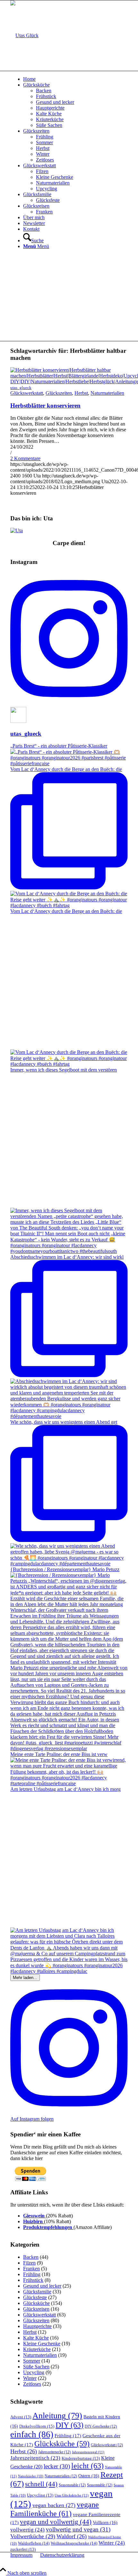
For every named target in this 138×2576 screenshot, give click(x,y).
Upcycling (34, 2372)
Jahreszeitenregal (88, 2452)
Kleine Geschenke (42, 2344)
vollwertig (27, 2530)
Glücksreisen (36, 2309)
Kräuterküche (37, 2349)
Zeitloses (32, 2384)
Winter (30, 2378)
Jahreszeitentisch (35, 2458)
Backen (31, 2257)
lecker (57, 2466)
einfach (32, 2434)
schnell (41, 2484)
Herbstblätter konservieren (45, 406)
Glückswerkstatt (27, 393)
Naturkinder (31, 2476)
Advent (21, 2417)
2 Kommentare (25, 458)
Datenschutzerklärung (62, 2555)
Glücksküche (36, 2303)
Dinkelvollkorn (37, 2426)
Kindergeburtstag (81, 2458)
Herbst (81, 393)
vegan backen (54, 2505)
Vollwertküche (33, 2536)
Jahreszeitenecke (54, 2452)
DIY (69, 2425)
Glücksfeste (35, 2297)
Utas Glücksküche (72, 2495)
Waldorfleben (34, 2543)
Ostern (89, 2476)
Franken (31, 2269)
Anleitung (57, 2416)
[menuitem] (75, 79)
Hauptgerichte (37, 2326)
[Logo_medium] (24, 35)
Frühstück (33, 2280)
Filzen (29, 2263)
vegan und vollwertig (56, 2522)
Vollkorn (105, 2523)
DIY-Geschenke (101, 2426)
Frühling (32, 2274)
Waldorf (72, 2536)
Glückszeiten (59, 393)
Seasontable (100, 2485)
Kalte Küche (36, 2338)
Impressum (21, 2555)
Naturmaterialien (107, 393)
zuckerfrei (23, 2549)
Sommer (32, 2361)
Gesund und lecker (42, 2286)
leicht (87, 2466)
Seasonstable (72, 2485)
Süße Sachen (36, 2367)
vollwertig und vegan (78, 2529)
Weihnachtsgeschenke (74, 2543)
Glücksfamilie (37, 2292)
